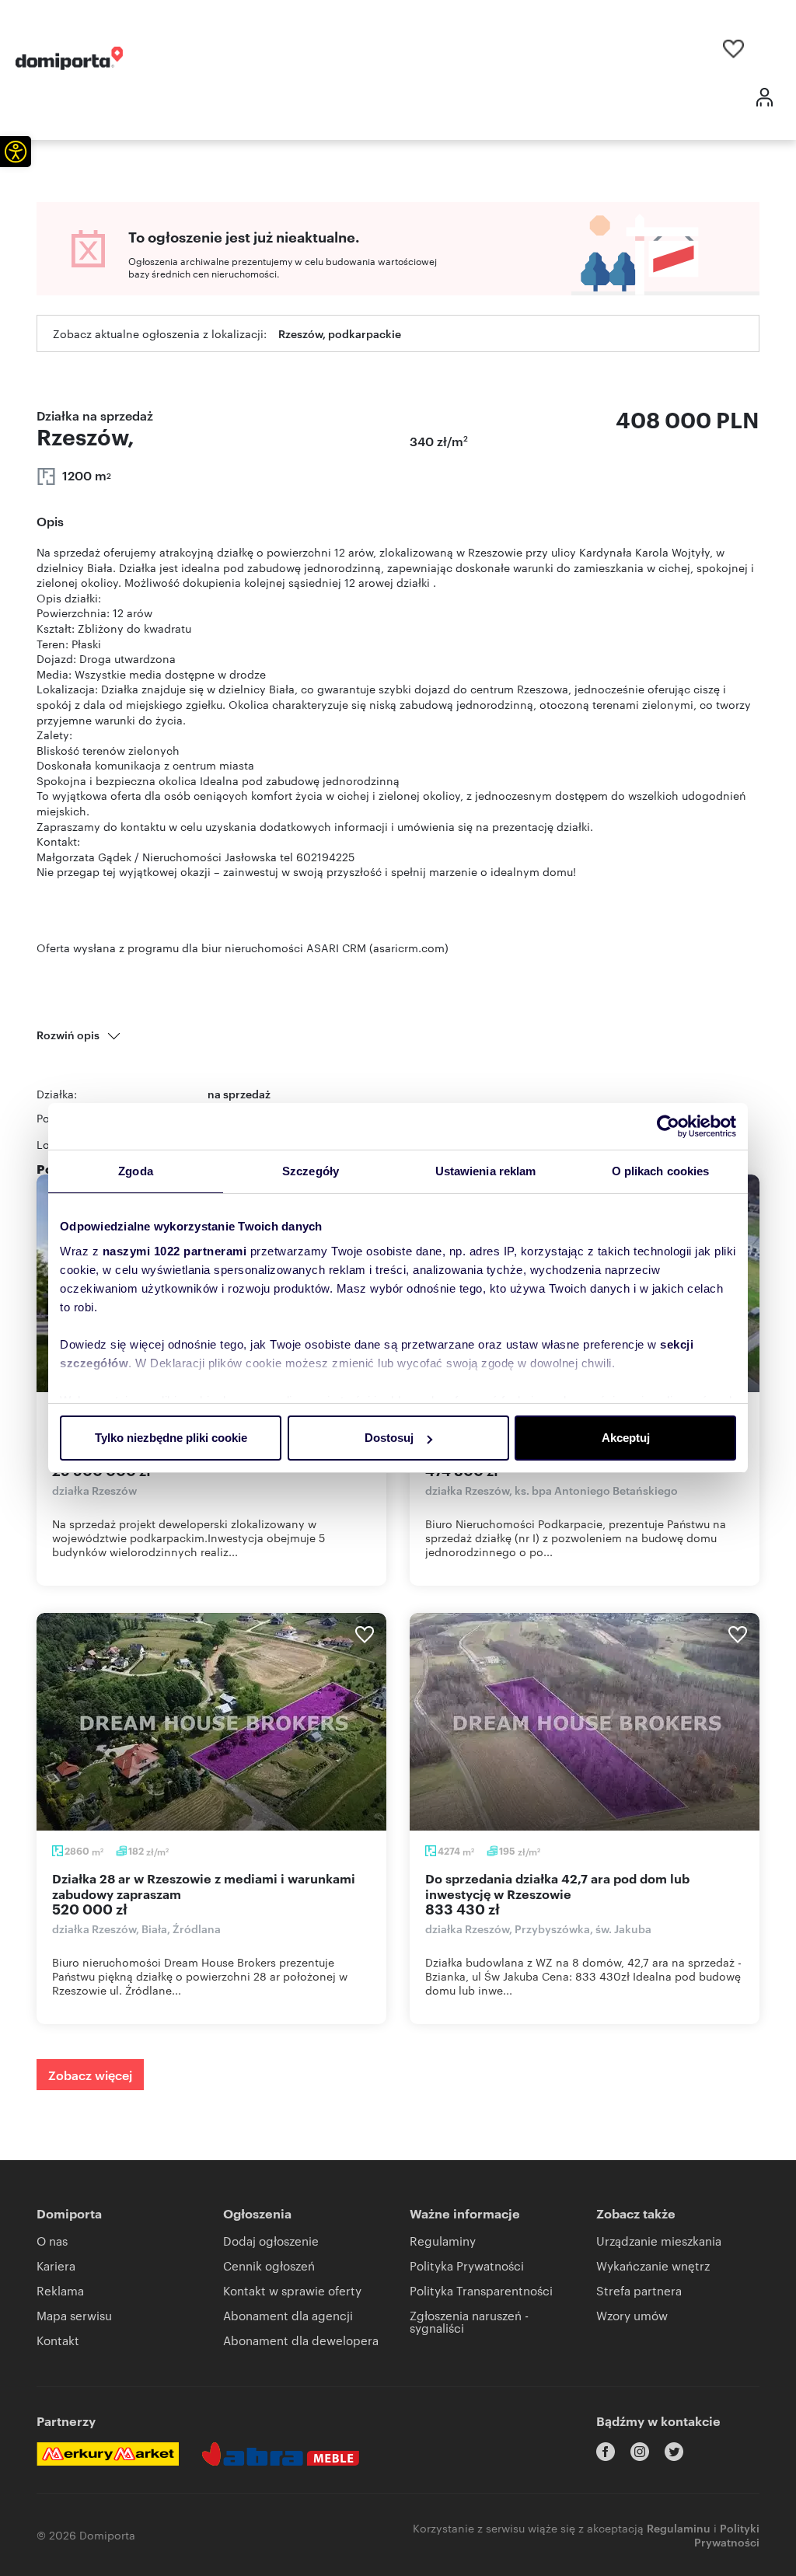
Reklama (60, 2290)
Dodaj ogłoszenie (271, 2241)
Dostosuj (389, 1438)
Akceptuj (626, 1438)
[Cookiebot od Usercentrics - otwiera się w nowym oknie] (668, 1126)
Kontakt (58, 2340)
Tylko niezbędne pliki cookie (171, 1438)
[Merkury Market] (108, 2454)
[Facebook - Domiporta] (606, 2452)
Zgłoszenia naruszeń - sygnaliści (469, 2321)
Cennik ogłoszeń (269, 2265)
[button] (16, 152)
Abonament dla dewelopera (301, 2340)
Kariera (56, 2265)
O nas (52, 2241)
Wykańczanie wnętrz (653, 2265)
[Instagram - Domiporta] (640, 2452)
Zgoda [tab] (136, 1171)
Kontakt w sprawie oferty (292, 2290)
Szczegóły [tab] (311, 1171)
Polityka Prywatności (467, 2265)
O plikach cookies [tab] (661, 1171)
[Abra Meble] (281, 2454)
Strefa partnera (639, 2290)
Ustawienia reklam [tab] (486, 1171)
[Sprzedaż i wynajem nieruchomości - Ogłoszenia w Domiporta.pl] (69, 58)
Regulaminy (443, 2241)
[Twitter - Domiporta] (674, 2452)
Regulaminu (679, 2527)
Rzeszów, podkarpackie (340, 333)
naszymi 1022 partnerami (175, 1251)
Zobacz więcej (90, 2075)
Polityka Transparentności (481, 2290)
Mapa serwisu (74, 2315)
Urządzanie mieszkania (659, 2241)
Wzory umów (632, 2315)
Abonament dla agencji (288, 2315)
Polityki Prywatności (727, 2534)
